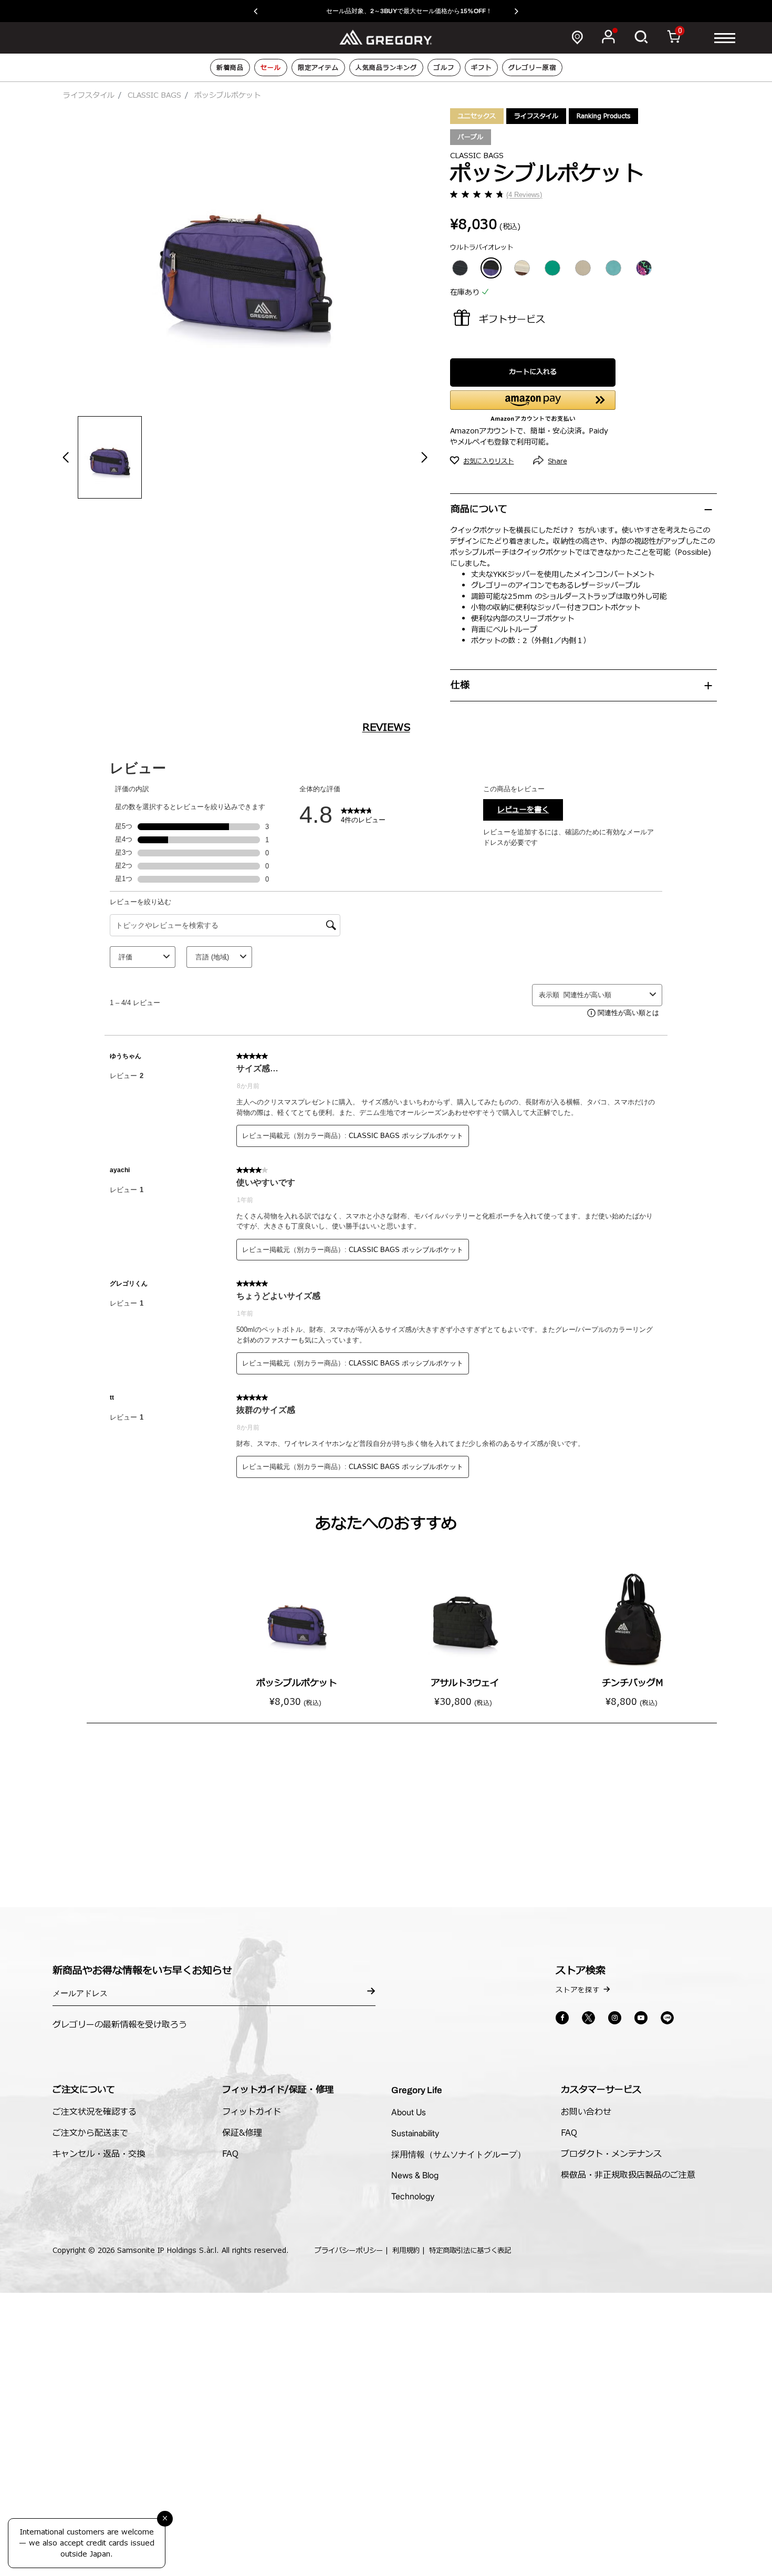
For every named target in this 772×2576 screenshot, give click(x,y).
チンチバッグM (633, 1683)
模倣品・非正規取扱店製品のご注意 (628, 2175)
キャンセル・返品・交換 (99, 2154)
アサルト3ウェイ (465, 1683)
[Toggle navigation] (725, 38)
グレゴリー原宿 (532, 68)
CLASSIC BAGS (154, 95)
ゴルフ (444, 68)
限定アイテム (318, 68)
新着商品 (230, 68)
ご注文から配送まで (90, 2133)
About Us (409, 2112)
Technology (413, 2196)
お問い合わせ (586, 2112)
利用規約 (406, 2251)
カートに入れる (533, 372)
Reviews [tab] (386, 728)
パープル (471, 137)
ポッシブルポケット (296, 1683)
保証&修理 (242, 2133)
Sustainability (415, 2133)
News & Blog (415, 2175)
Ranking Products (603, 116)
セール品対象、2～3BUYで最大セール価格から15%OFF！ (386, 11)
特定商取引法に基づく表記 (470, 2251)
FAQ (230, 2154)
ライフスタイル (89, 95)
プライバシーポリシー (349, 2251)
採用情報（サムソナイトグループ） (458, 2154)
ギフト (481, 68)
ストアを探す (578, 1990)
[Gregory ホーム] (386, 37)
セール (271, 68)
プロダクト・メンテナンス (611, 2154)
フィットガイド (252, 2112)
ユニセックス (477, 116)
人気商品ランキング (386, 68)
